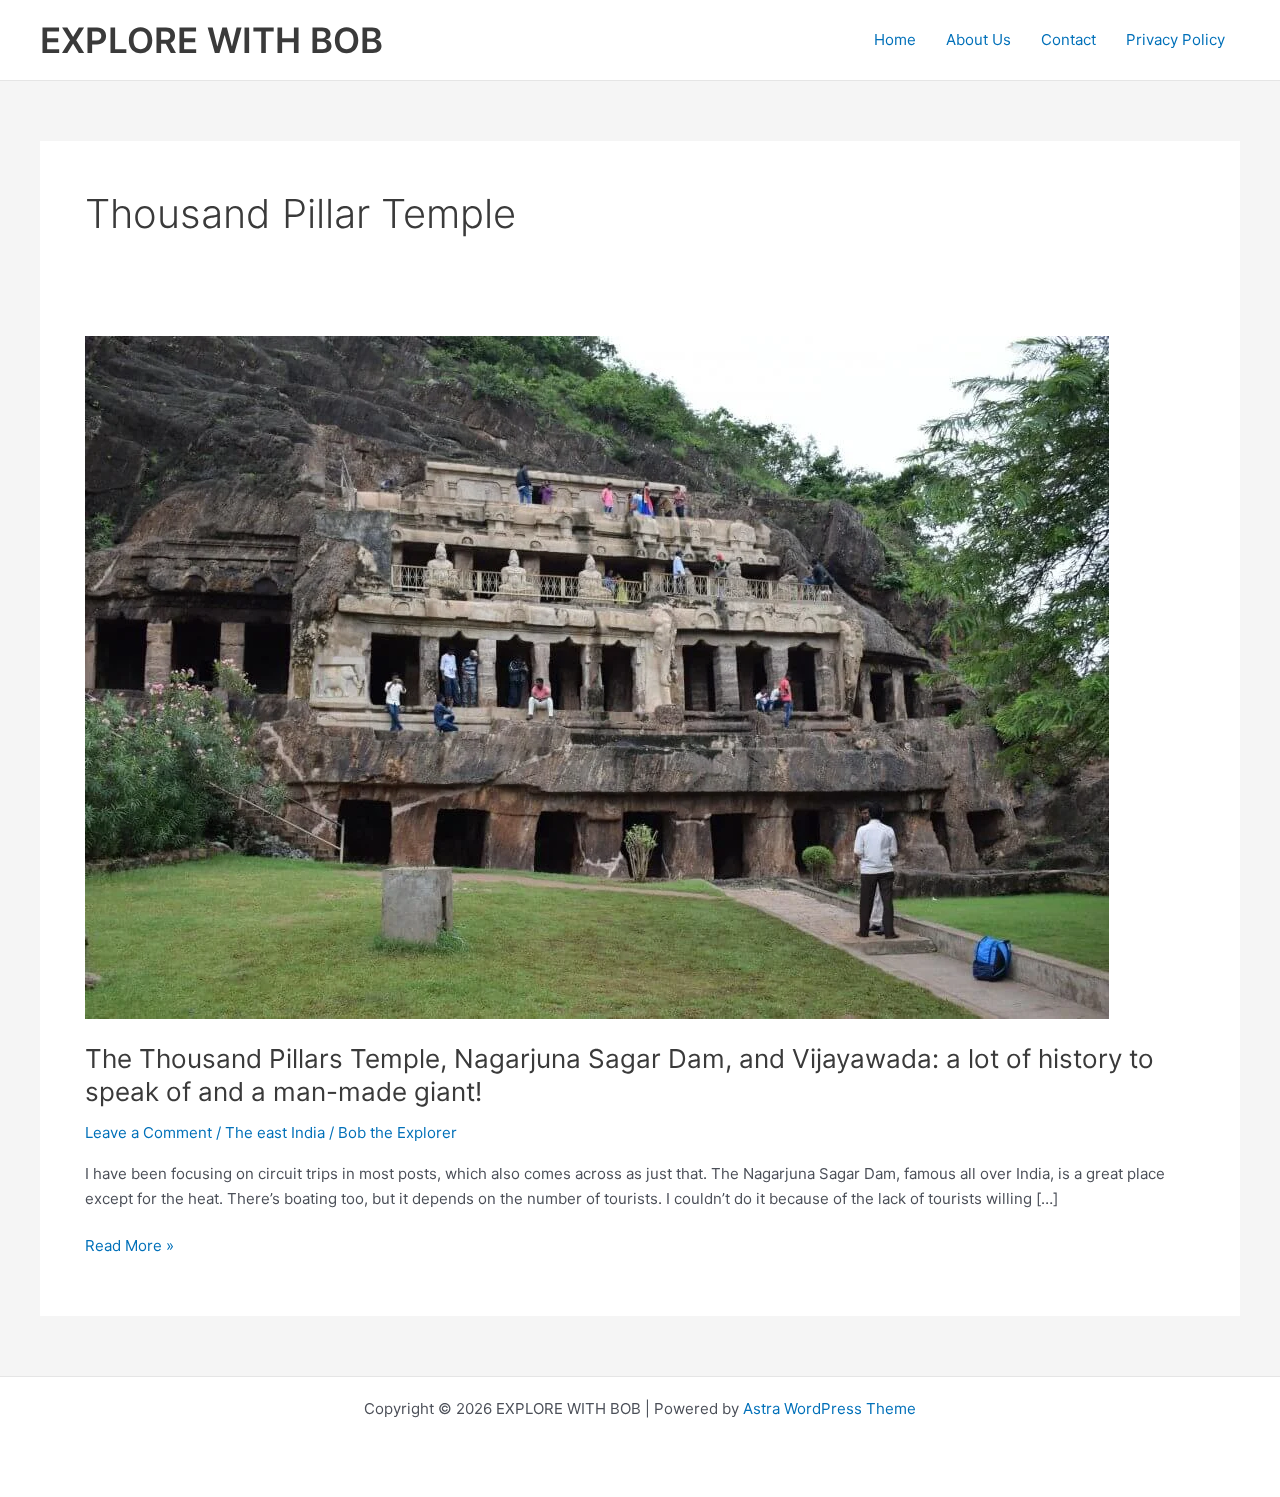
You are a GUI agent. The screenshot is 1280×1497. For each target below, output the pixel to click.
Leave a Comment (148, 1132)
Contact (1068, 39)
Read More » (129, 1247)
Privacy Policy (1175, 39)
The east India (275, 1132)
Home (895, 39)
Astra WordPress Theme (829, 1408)
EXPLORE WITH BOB (211, 40)
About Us (978, 39)
